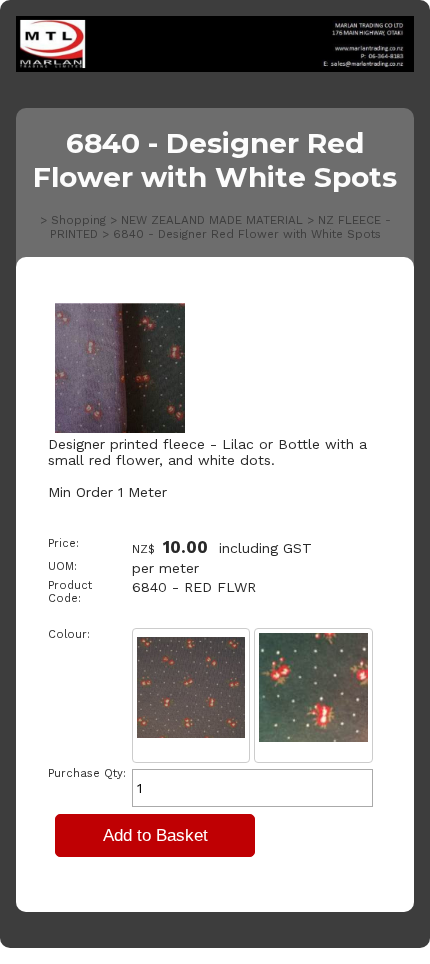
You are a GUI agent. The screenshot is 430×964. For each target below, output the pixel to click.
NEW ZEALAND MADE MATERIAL (212, 220)
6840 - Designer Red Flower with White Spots (247, 234)
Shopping (78, 220)
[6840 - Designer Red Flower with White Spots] (120, 428)
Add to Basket (155, 835)
